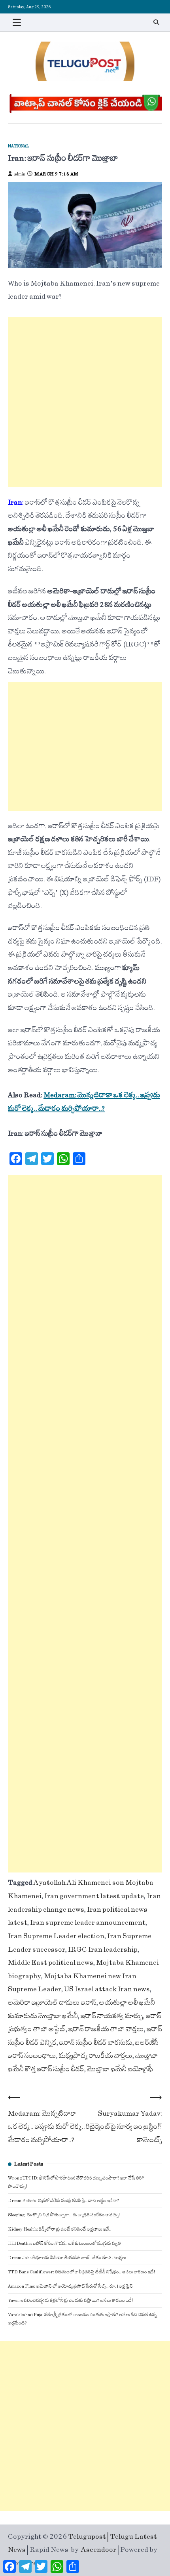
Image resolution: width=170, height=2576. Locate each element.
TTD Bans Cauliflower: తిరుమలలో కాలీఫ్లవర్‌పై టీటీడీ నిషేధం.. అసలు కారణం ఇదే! (81, 2272)
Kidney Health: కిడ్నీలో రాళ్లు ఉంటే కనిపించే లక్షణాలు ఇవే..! (60, 2229)
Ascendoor (99, 2550)
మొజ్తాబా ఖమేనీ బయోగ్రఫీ (120, 2069)
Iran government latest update (94, 1896)
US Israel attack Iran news (107, 1989)
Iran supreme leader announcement (88, 1923)
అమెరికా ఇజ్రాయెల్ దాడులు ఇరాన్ (52, 2003)
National (19, 146)
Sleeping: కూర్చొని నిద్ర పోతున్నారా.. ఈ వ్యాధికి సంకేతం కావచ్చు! (64, 2215)
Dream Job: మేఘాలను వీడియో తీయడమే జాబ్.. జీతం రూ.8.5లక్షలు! (68, 2258)
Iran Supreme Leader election (56, 1936)
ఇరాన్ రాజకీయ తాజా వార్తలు (106, 2029)
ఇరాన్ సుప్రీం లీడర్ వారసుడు (96, 2043)
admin (20, 174)
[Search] (156, 22)
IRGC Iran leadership (103, 1950)
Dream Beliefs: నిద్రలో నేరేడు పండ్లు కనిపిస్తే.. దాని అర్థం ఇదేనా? (63, 2201)
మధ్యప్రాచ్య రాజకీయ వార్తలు (96, 2056)
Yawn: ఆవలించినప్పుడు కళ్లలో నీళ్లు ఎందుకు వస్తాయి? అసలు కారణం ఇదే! (70, 2300)
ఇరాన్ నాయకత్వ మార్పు (112, 2016)
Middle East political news (51, 1963)
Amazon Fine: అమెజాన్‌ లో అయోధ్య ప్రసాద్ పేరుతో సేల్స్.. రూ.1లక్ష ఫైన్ (70, 2286)
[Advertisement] (85, 402)
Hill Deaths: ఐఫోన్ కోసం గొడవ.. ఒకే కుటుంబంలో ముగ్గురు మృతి (64, 2243)
